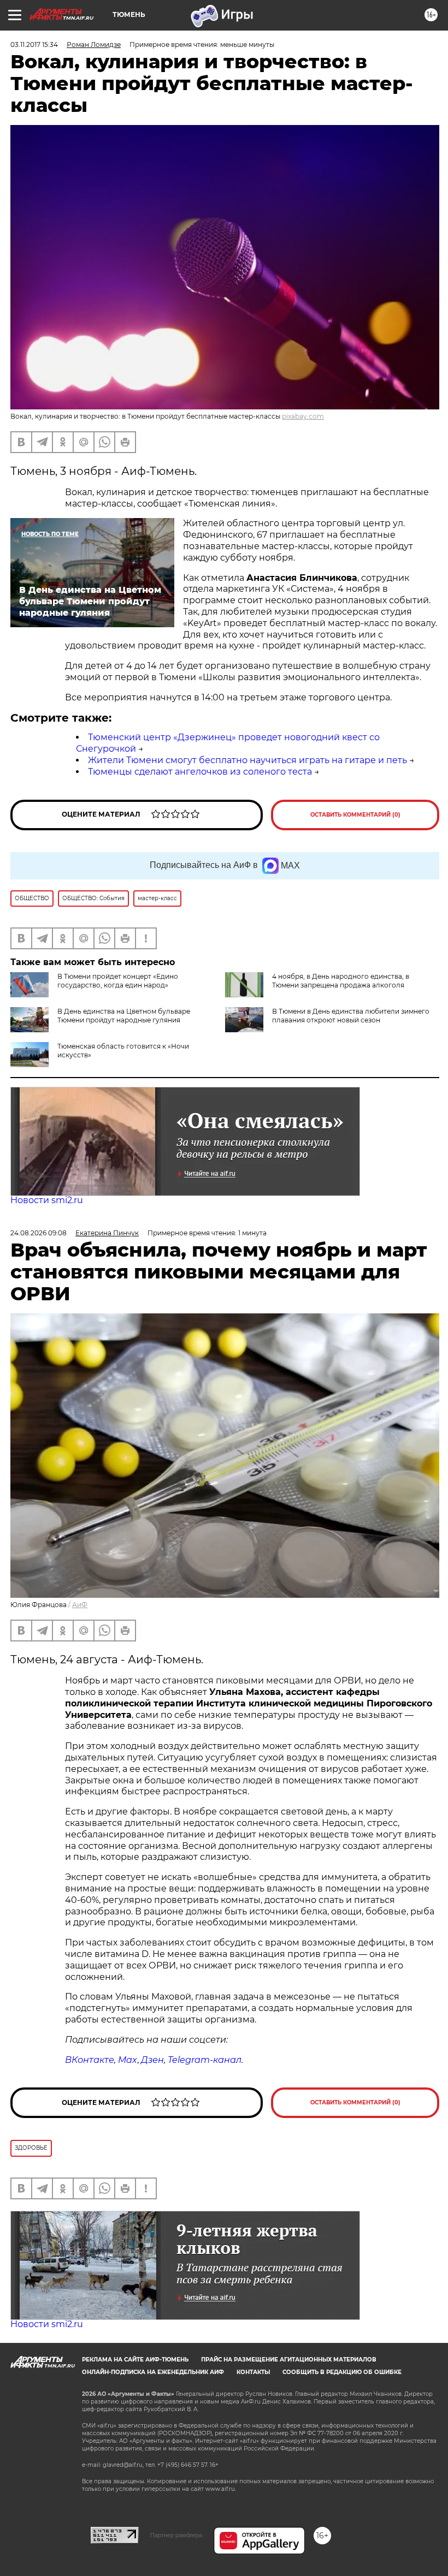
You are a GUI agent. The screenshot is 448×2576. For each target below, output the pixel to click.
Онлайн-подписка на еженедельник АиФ (153, 2372)
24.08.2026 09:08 (39, 1233)
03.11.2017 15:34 (34, 44)
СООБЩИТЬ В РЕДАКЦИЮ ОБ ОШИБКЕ (342, 2372)
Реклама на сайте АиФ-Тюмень (135, 2360)
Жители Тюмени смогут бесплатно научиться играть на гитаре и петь (247, 760)
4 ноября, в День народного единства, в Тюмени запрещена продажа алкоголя (341, 981)
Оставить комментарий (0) (355, 815)
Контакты (253, 2372)
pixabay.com (303, 416)
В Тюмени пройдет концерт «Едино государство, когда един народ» (118, 981)
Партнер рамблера (176, 2535)
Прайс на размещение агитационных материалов (289, 2360)
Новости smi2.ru (47, 1200)
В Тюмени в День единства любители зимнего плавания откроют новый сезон (351, 1016)
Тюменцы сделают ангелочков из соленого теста (200, 772)
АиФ (80, 1605)
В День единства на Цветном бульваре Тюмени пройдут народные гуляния (124, 1016)
